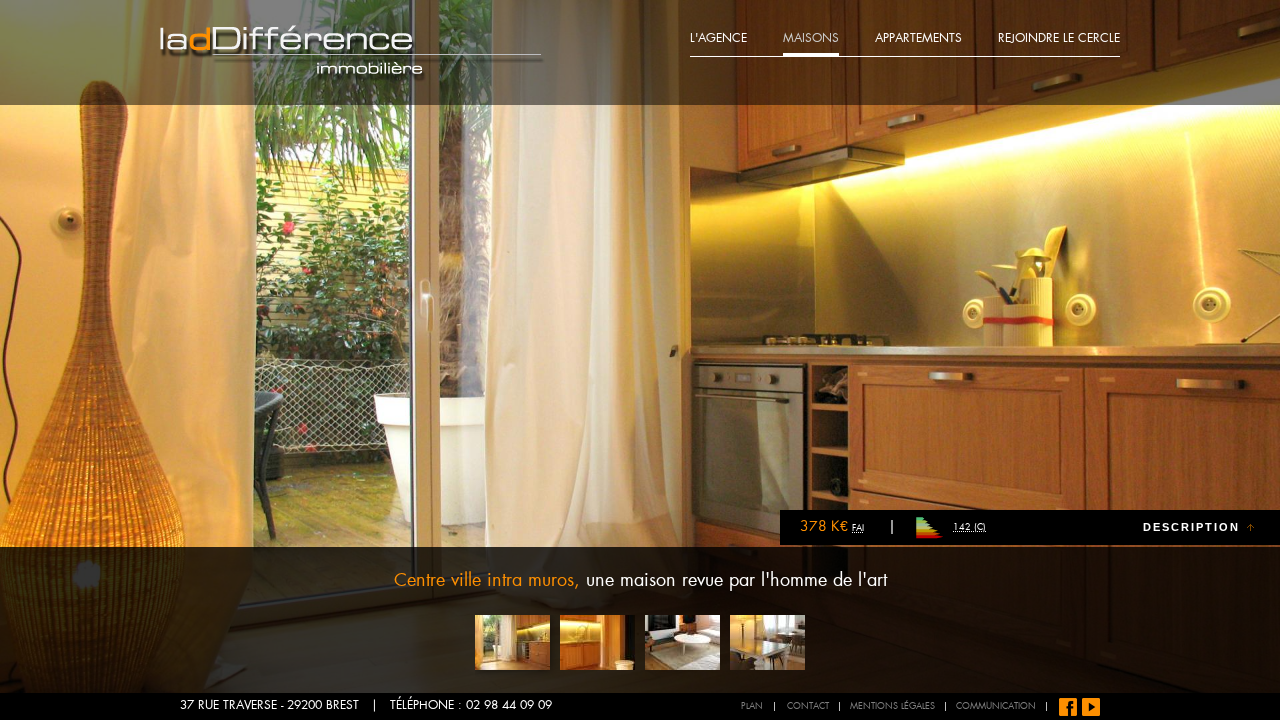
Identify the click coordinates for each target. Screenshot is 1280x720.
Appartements (918, 39)
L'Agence (718, 39)
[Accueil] (352, 53)
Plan (752, 706)
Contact (808, 706)
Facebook (1068, 707)
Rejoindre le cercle (1059, 39)
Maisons (811, 39)
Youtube (1091, 707)
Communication (996, 706)
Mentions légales (892, 706)
